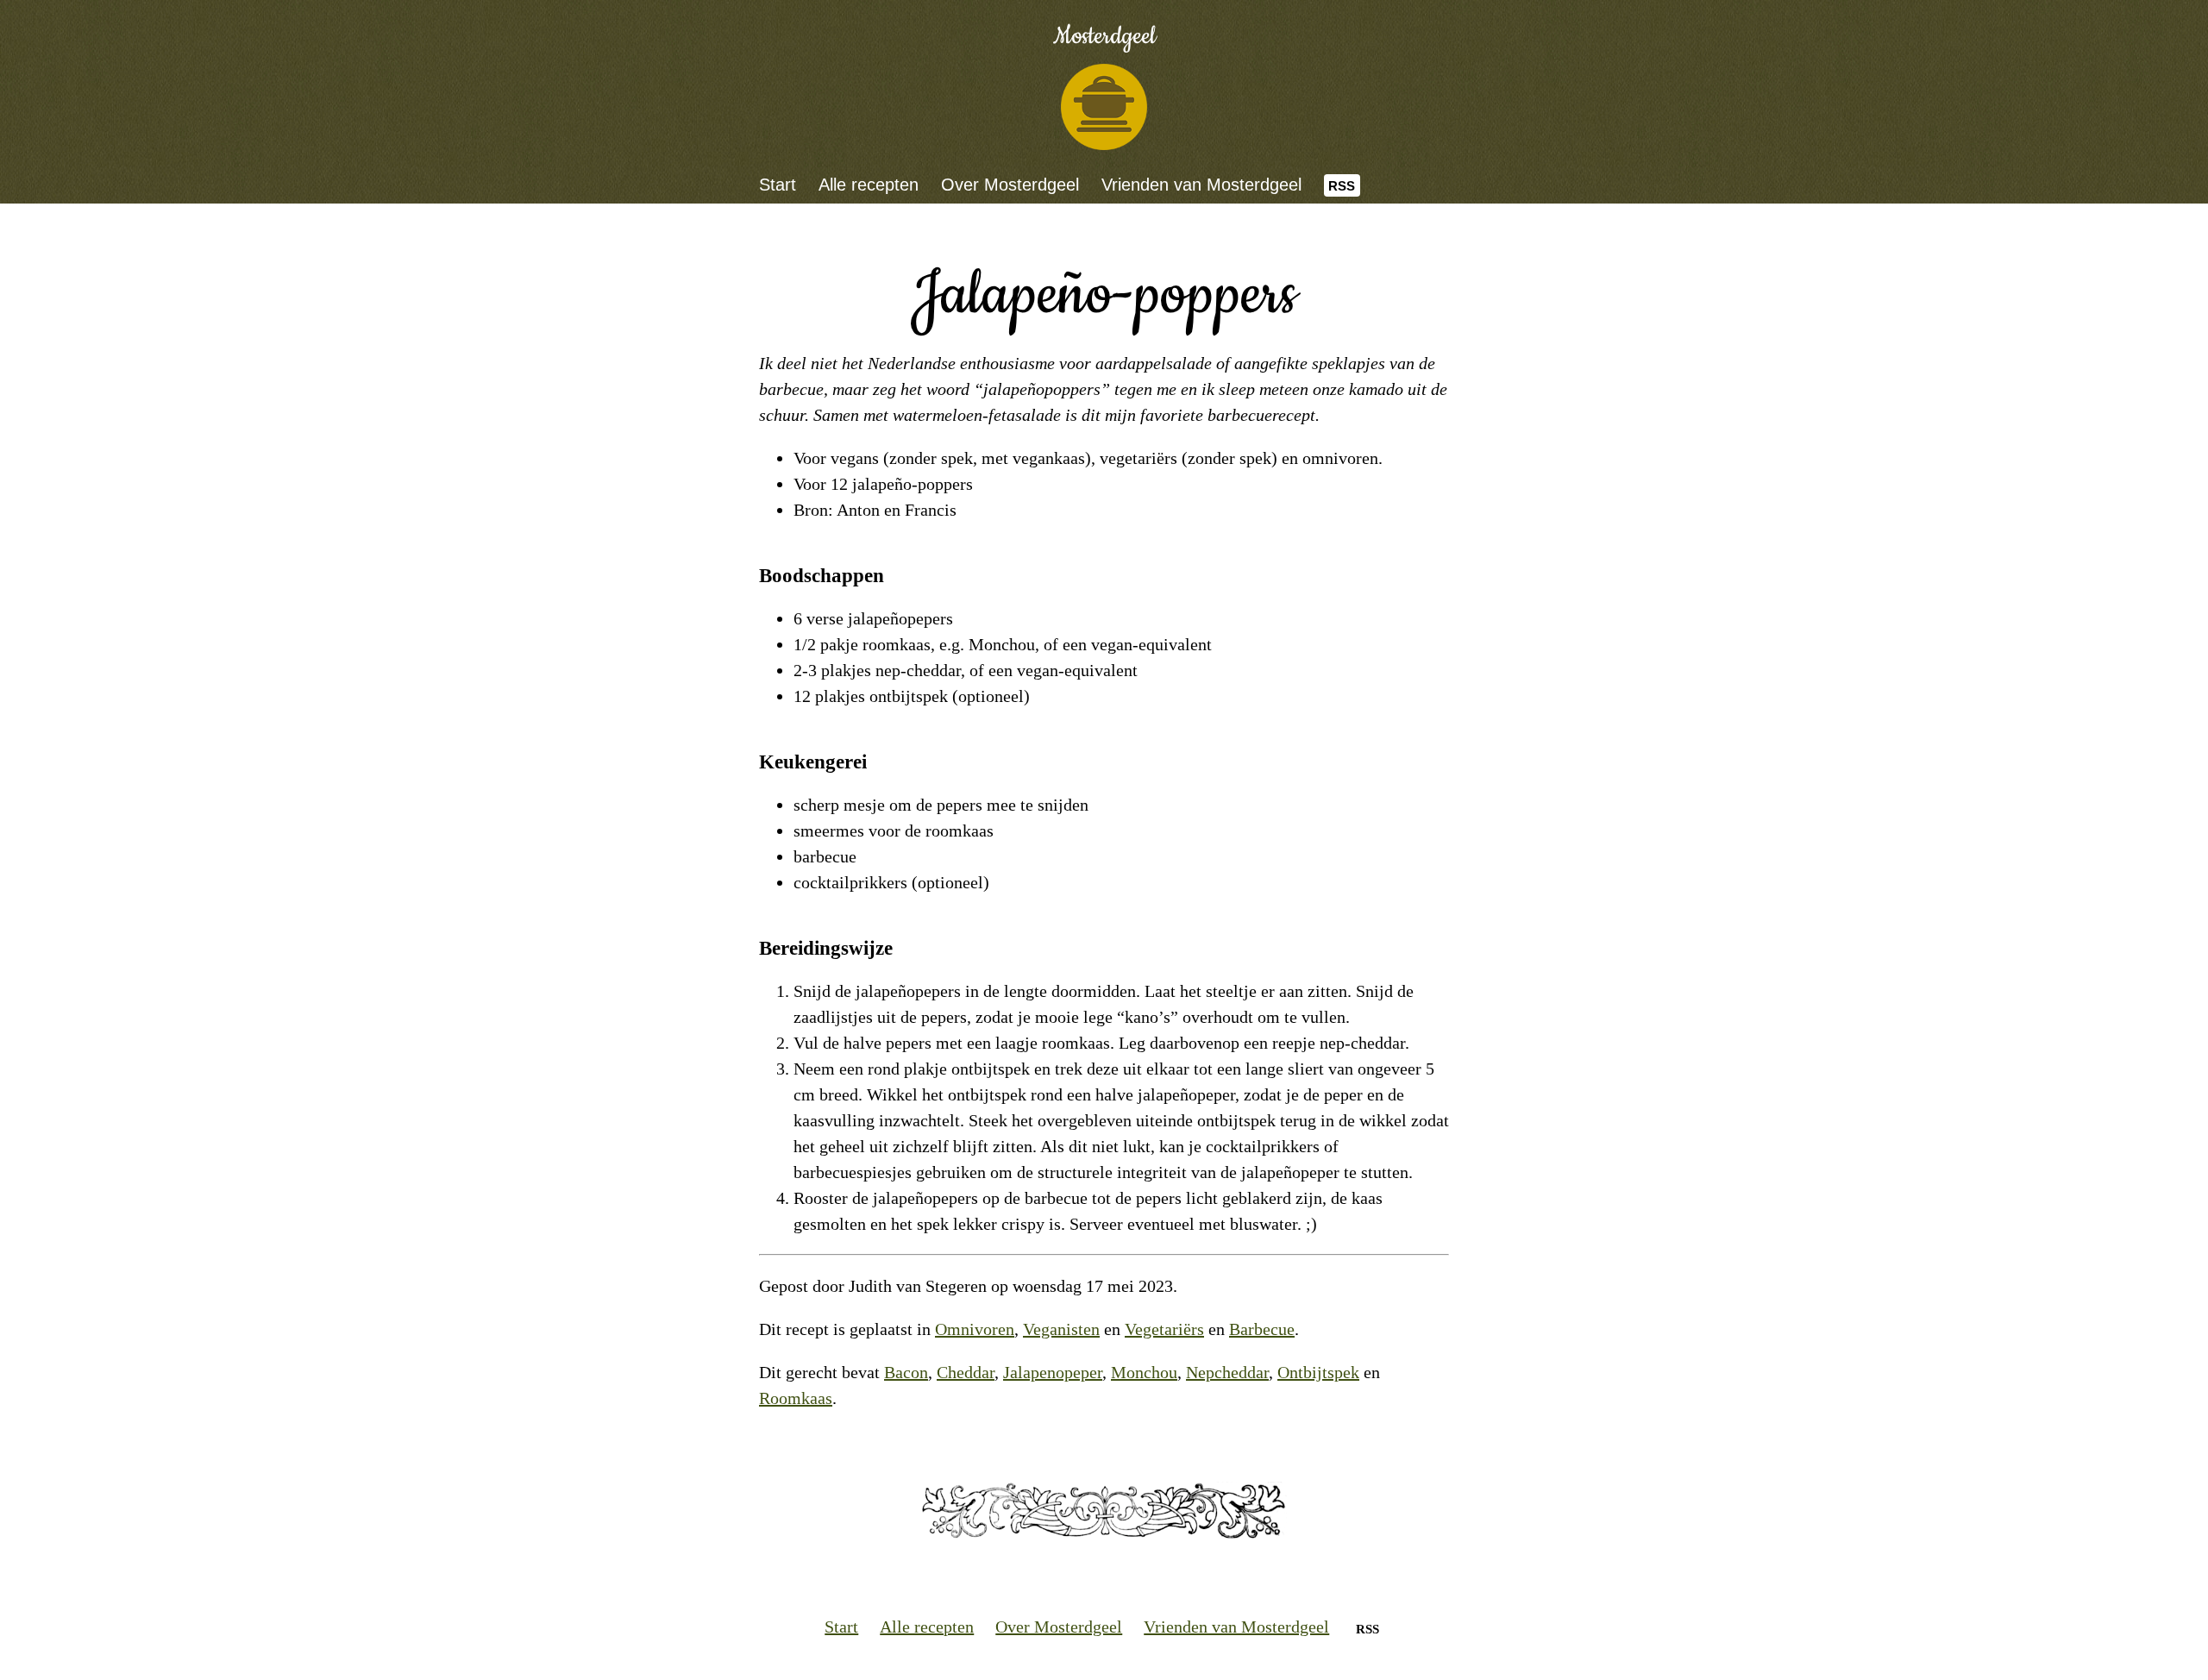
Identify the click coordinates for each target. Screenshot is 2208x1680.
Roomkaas (796, 1398)
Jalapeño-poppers (1104, 295)
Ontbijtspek (1318, 1372)
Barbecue (1262, 1329)
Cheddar (966, 1372)
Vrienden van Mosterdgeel (1201, 185)
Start (778, 185)
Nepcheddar (1227, 1372)
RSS (1342, 186)
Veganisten (1061, 1329)
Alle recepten (869, 185)
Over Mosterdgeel (1010, 185)
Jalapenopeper (1053, 1372)
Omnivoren (975, 1329)
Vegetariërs (1164, 1329)
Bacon (906, 1372)
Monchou (1144, 1372)
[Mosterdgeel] (1104, 107)
